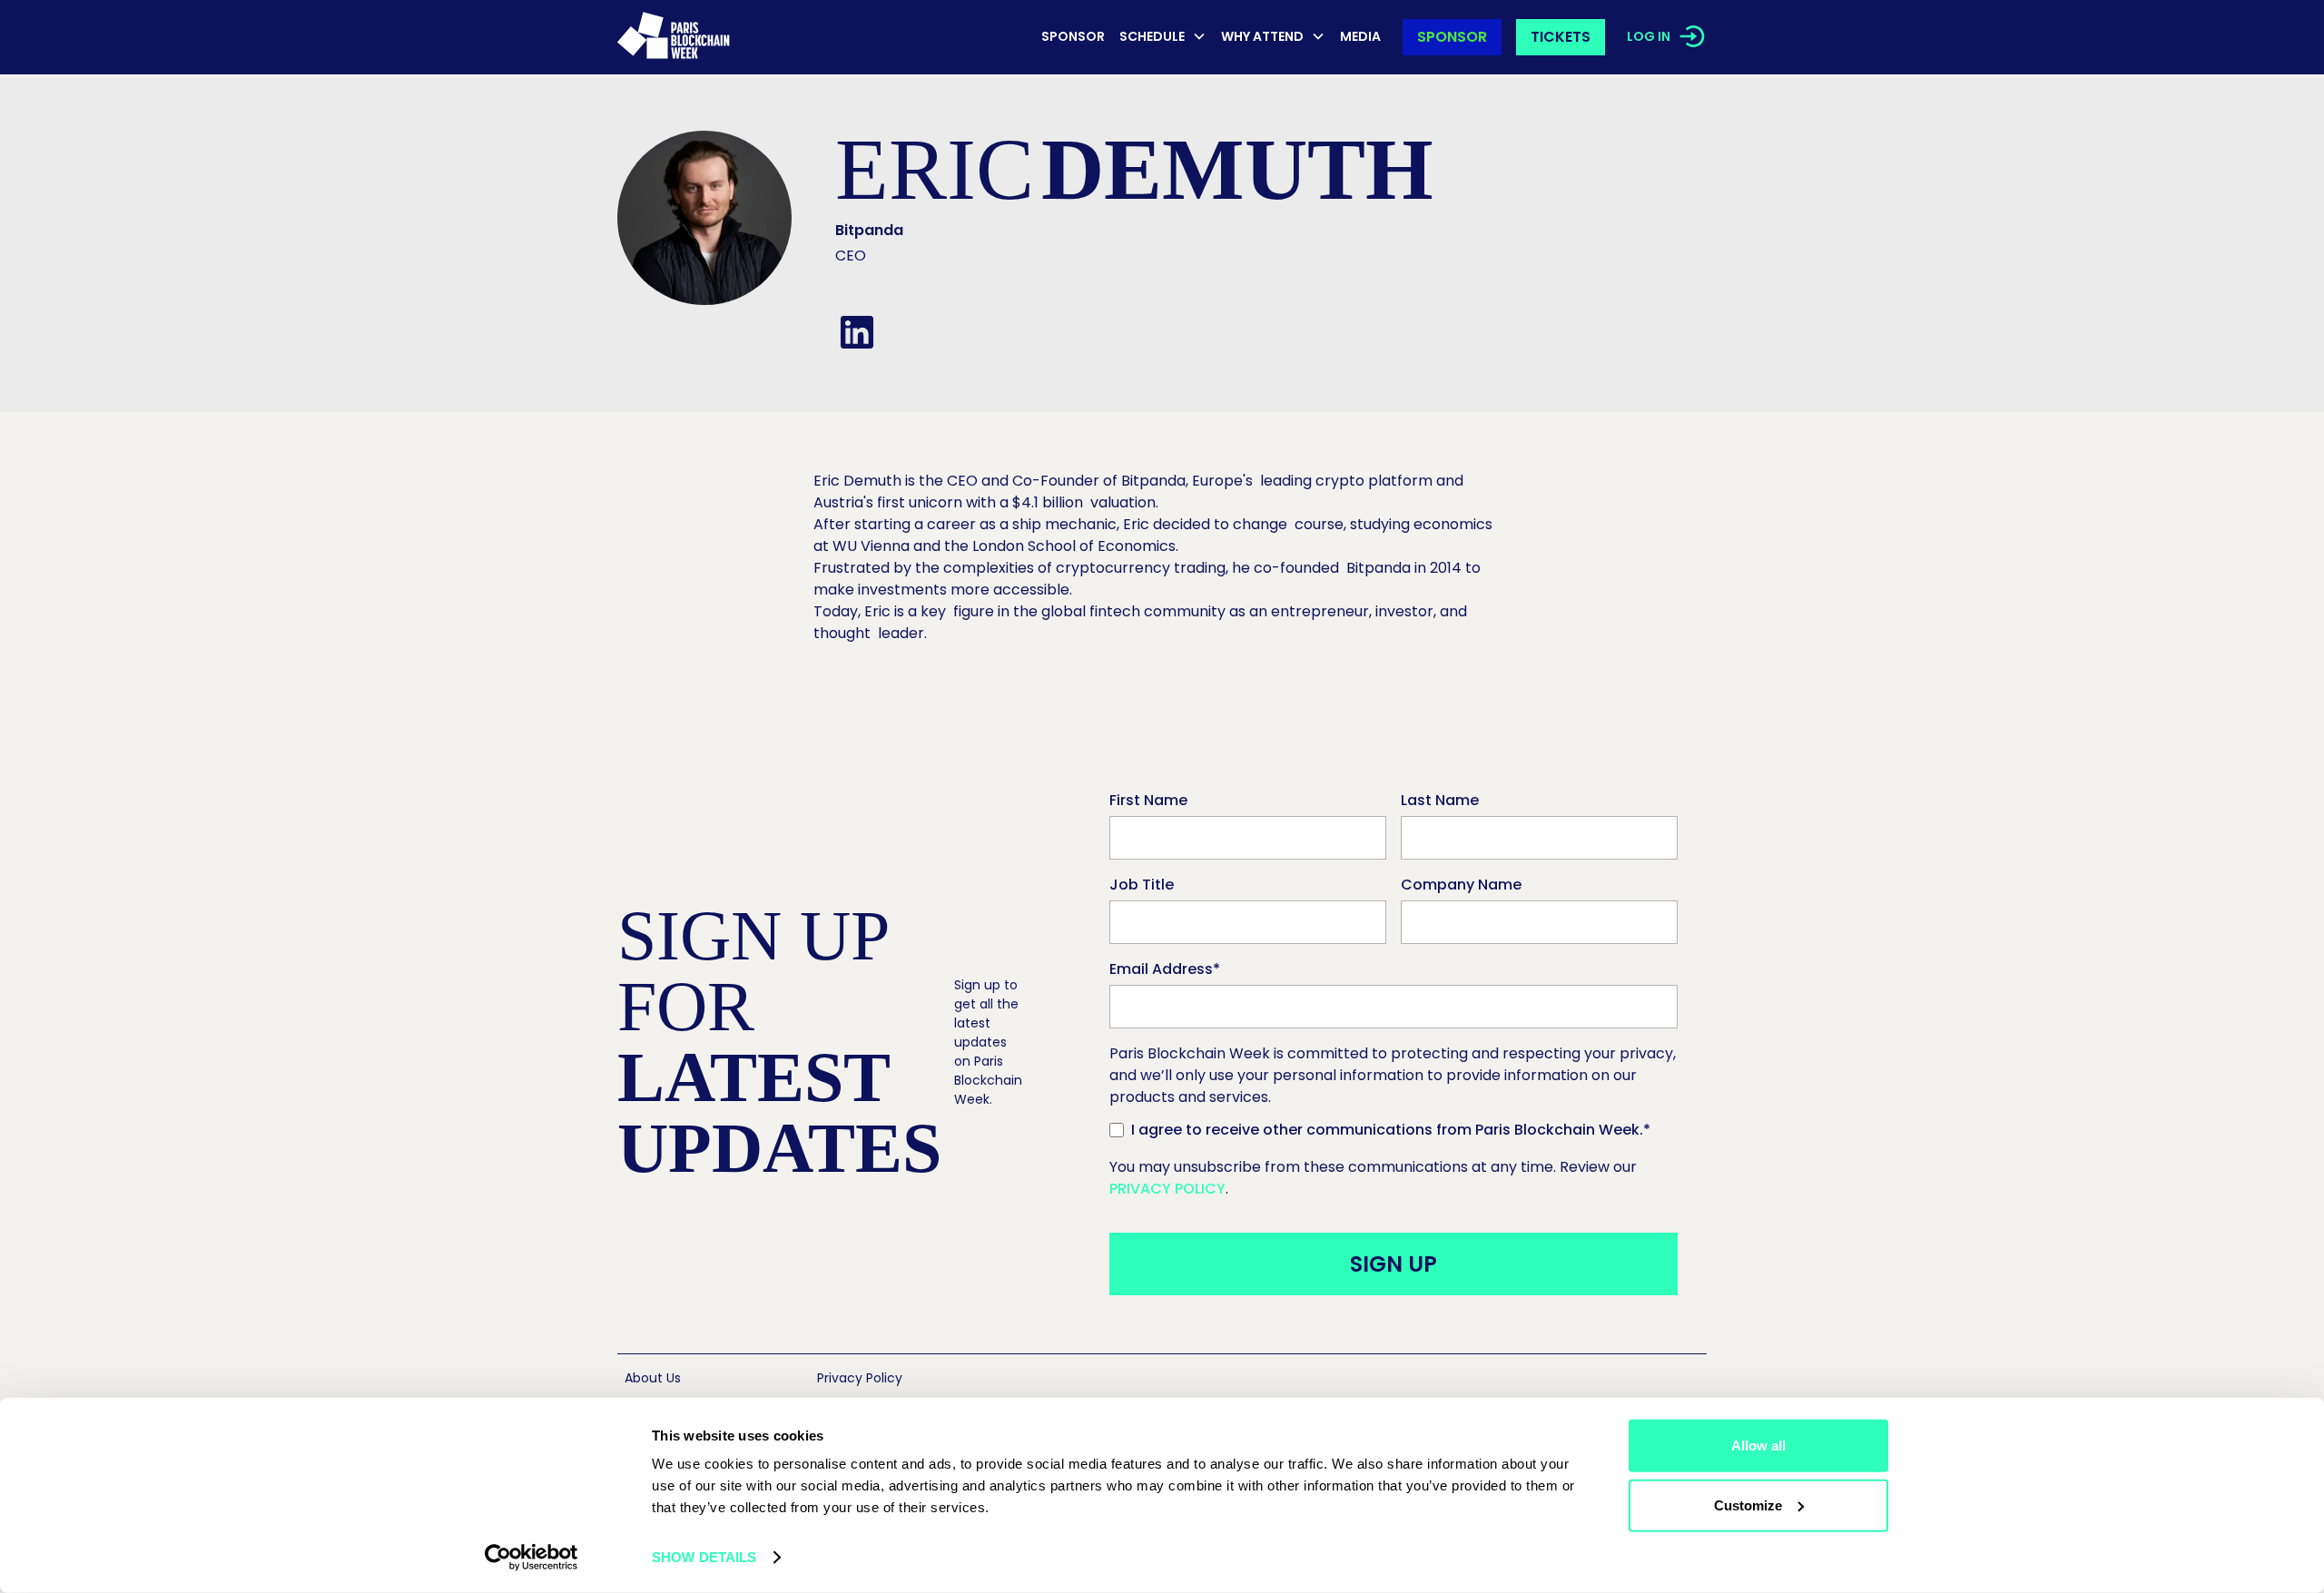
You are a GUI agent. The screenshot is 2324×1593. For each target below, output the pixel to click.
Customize (1748, 1504)
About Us (653, 1378)
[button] (1163, 38)
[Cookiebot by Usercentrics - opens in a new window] (532, 1558)
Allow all (1758, 1445)
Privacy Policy (1167, 1189)
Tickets (1561, 37)
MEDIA (1360, 36)
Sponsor (1073, 36)
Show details (704, 1557)
